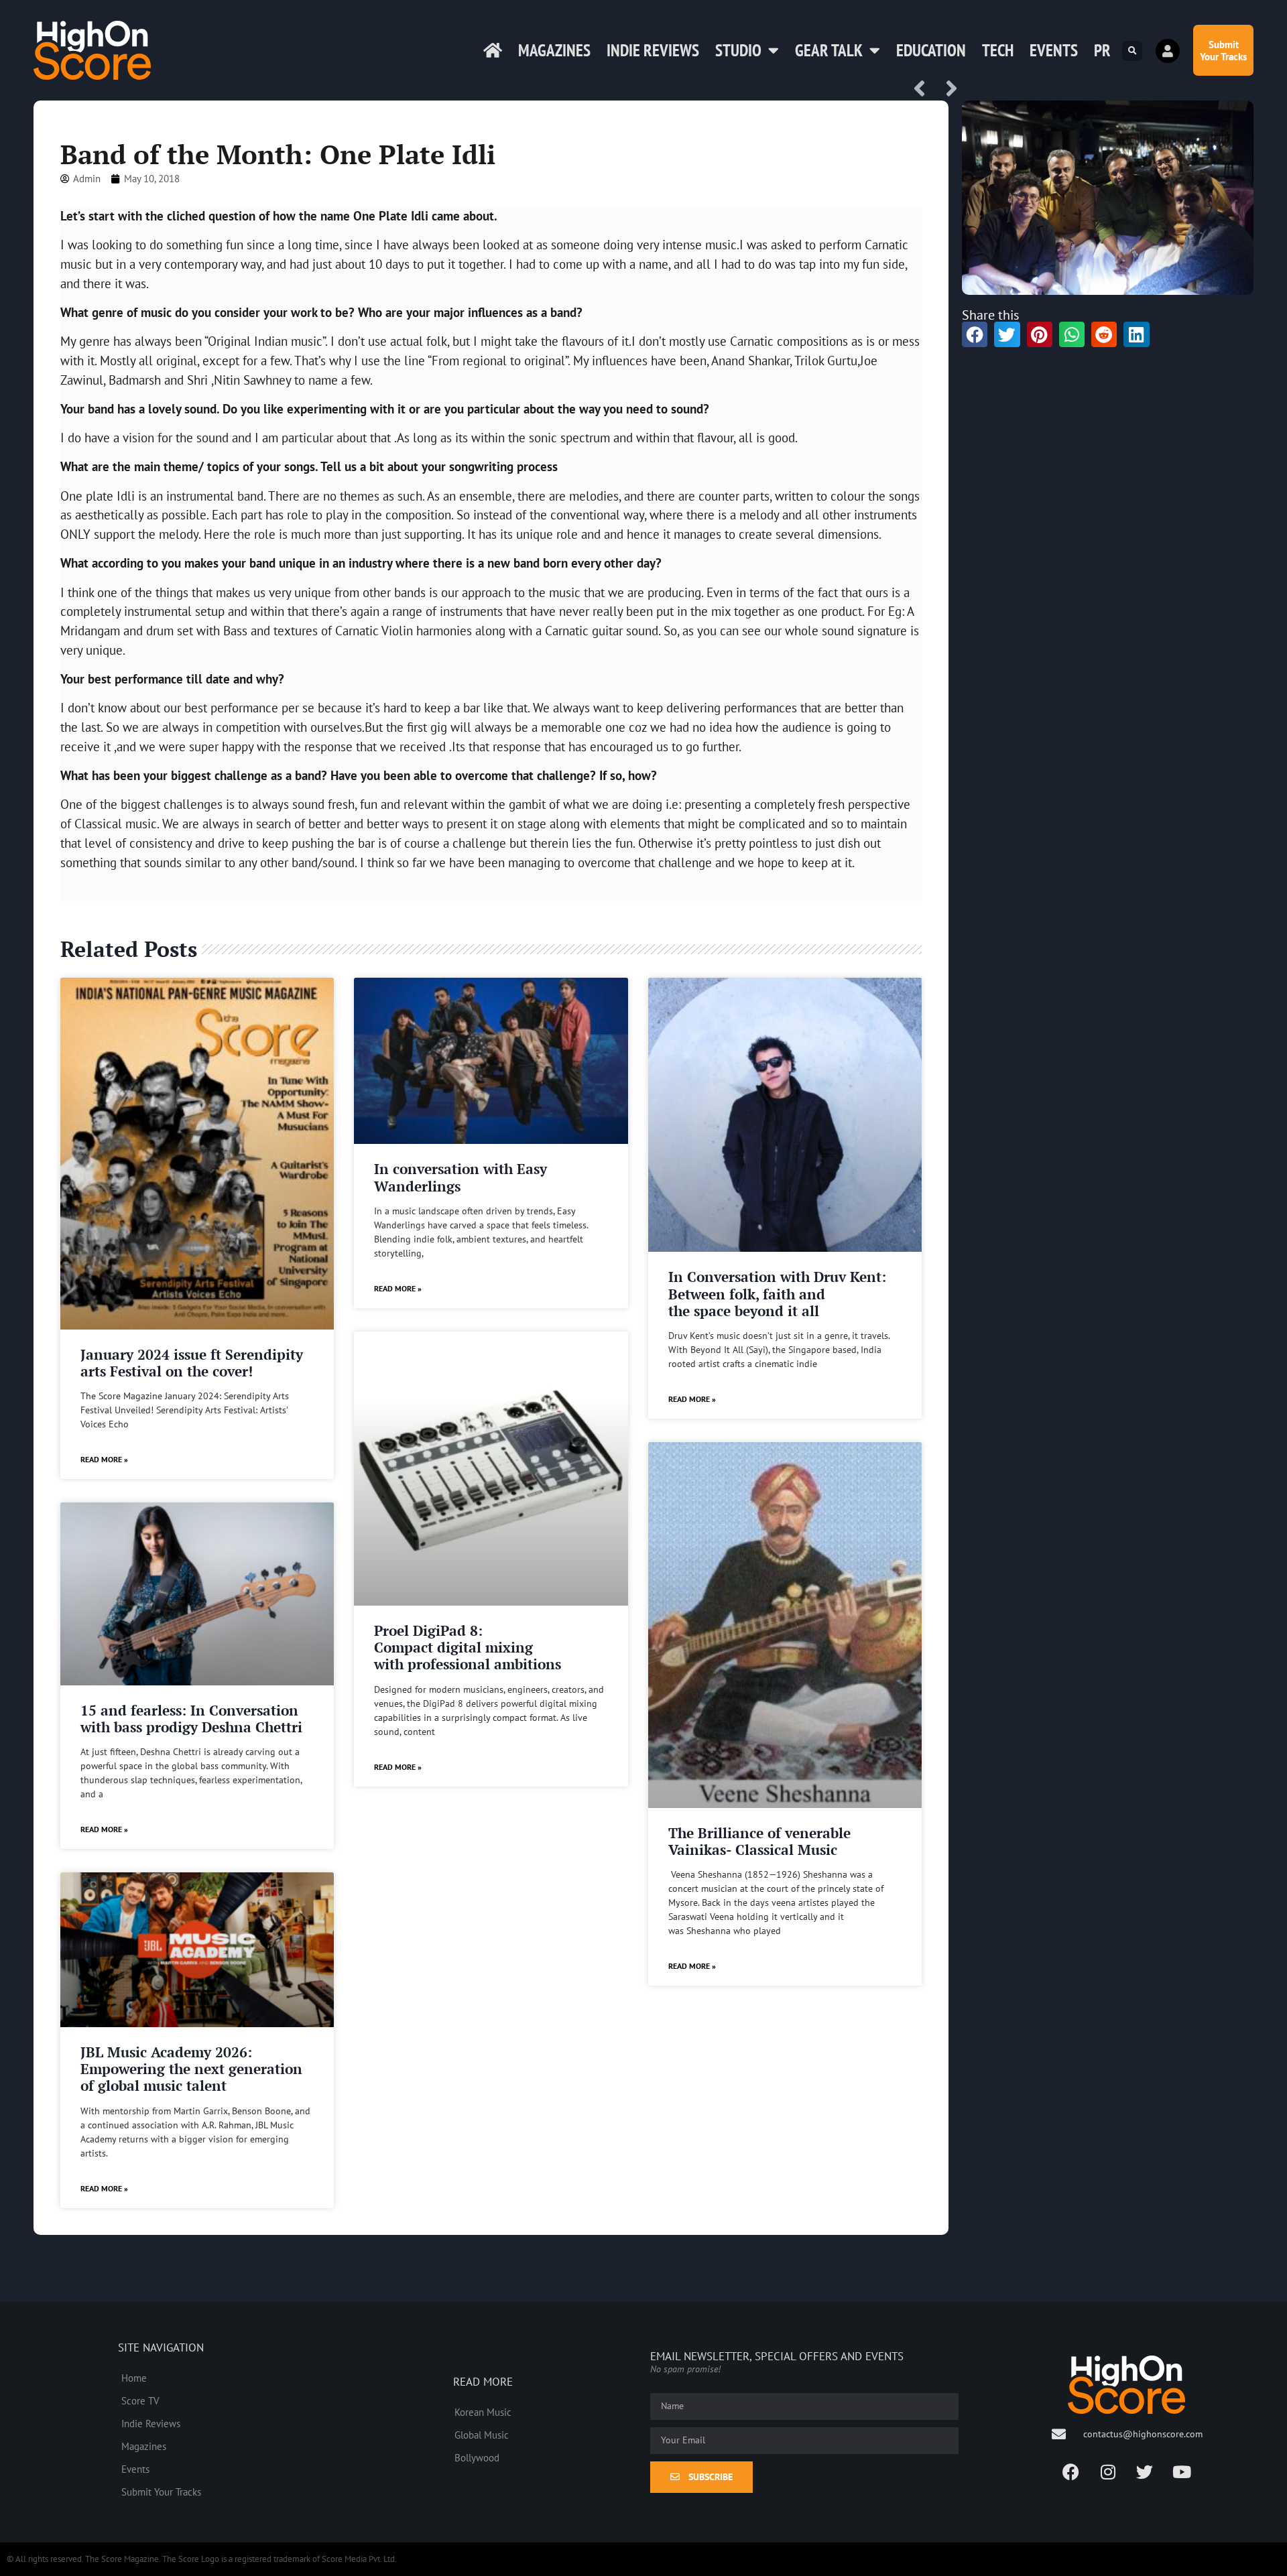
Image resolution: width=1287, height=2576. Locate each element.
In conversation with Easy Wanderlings (461, 1177)
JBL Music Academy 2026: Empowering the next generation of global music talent (191, 2069)
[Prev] (924, 89)
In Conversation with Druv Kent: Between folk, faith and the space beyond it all (777, 1293)
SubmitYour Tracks (1223, 50)
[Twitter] (1145, 2471)
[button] (1132, 51)
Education (931, 50)
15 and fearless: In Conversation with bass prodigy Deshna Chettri (191, 1719)
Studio (738, 50)
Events (1054, 50)
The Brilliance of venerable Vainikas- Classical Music (759, 1841)
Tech (998, 50)
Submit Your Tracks (161, 2492)
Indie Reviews (653, 50)
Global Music (482, 2435)
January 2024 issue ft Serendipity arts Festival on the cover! (192, 1363)
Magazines (554, 50)
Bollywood (477, 2457)
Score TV (140, 2400)
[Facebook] (1071, 2471)
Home (134, 2378)
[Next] (947, 89)
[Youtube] (1182, 2471)
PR (1102, 50)
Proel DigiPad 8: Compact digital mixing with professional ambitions (468, 1647)
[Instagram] (1108, 2471)
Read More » (104, 1459)
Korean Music (483, 2412)
